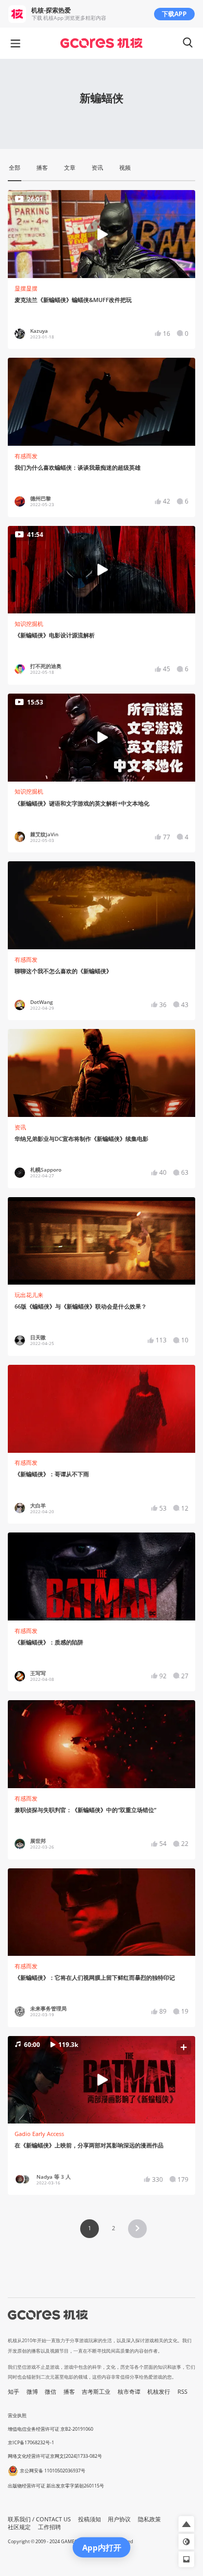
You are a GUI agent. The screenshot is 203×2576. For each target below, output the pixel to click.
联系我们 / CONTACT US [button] (39, 2519)
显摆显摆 (26, 288)
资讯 (20, 1127)
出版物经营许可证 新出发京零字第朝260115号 (56, 2486)
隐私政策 (149, 2519)
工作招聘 (49, 2527)
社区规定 (19, 2527)
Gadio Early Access (39, 2134)
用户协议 (119, 2519)
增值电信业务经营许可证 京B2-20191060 (50, 2429)
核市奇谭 (129, 2392)
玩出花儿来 (29, 1295)
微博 (32, 2392)
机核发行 (159, 2392)
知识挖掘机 (29, 624)
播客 (69, 2392)
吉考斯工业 (96, 2392)
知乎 (14, 2392)
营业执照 (17, 2415)
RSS (182, 2392)
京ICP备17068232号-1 (31, 2442)
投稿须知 (90, 2519)
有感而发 (26, 456)
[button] (101, 2080)
